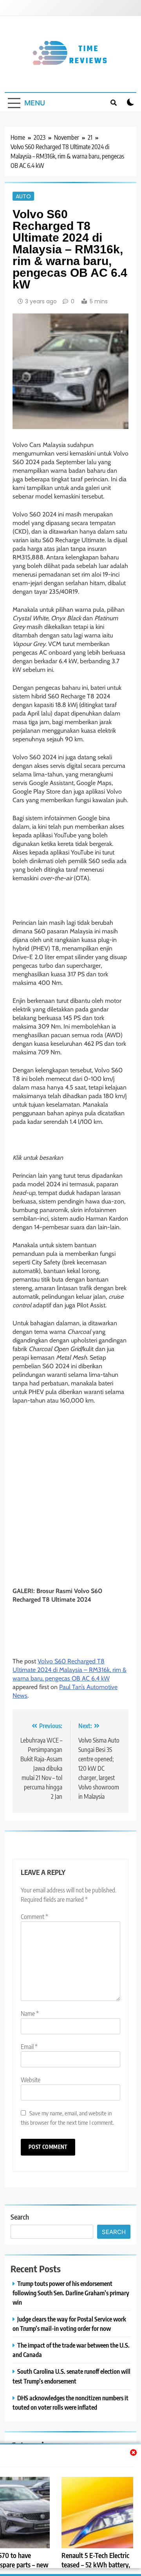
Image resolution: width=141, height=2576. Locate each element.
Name (30, 2013)
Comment (34, 1917)
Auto (23, 196)
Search (20, 2217)
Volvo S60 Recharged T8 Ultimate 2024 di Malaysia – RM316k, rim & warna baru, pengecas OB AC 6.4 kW (70, 1670)
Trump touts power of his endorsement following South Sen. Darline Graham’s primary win (71, 2293)
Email (29, 2047)
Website (31, 2080)
